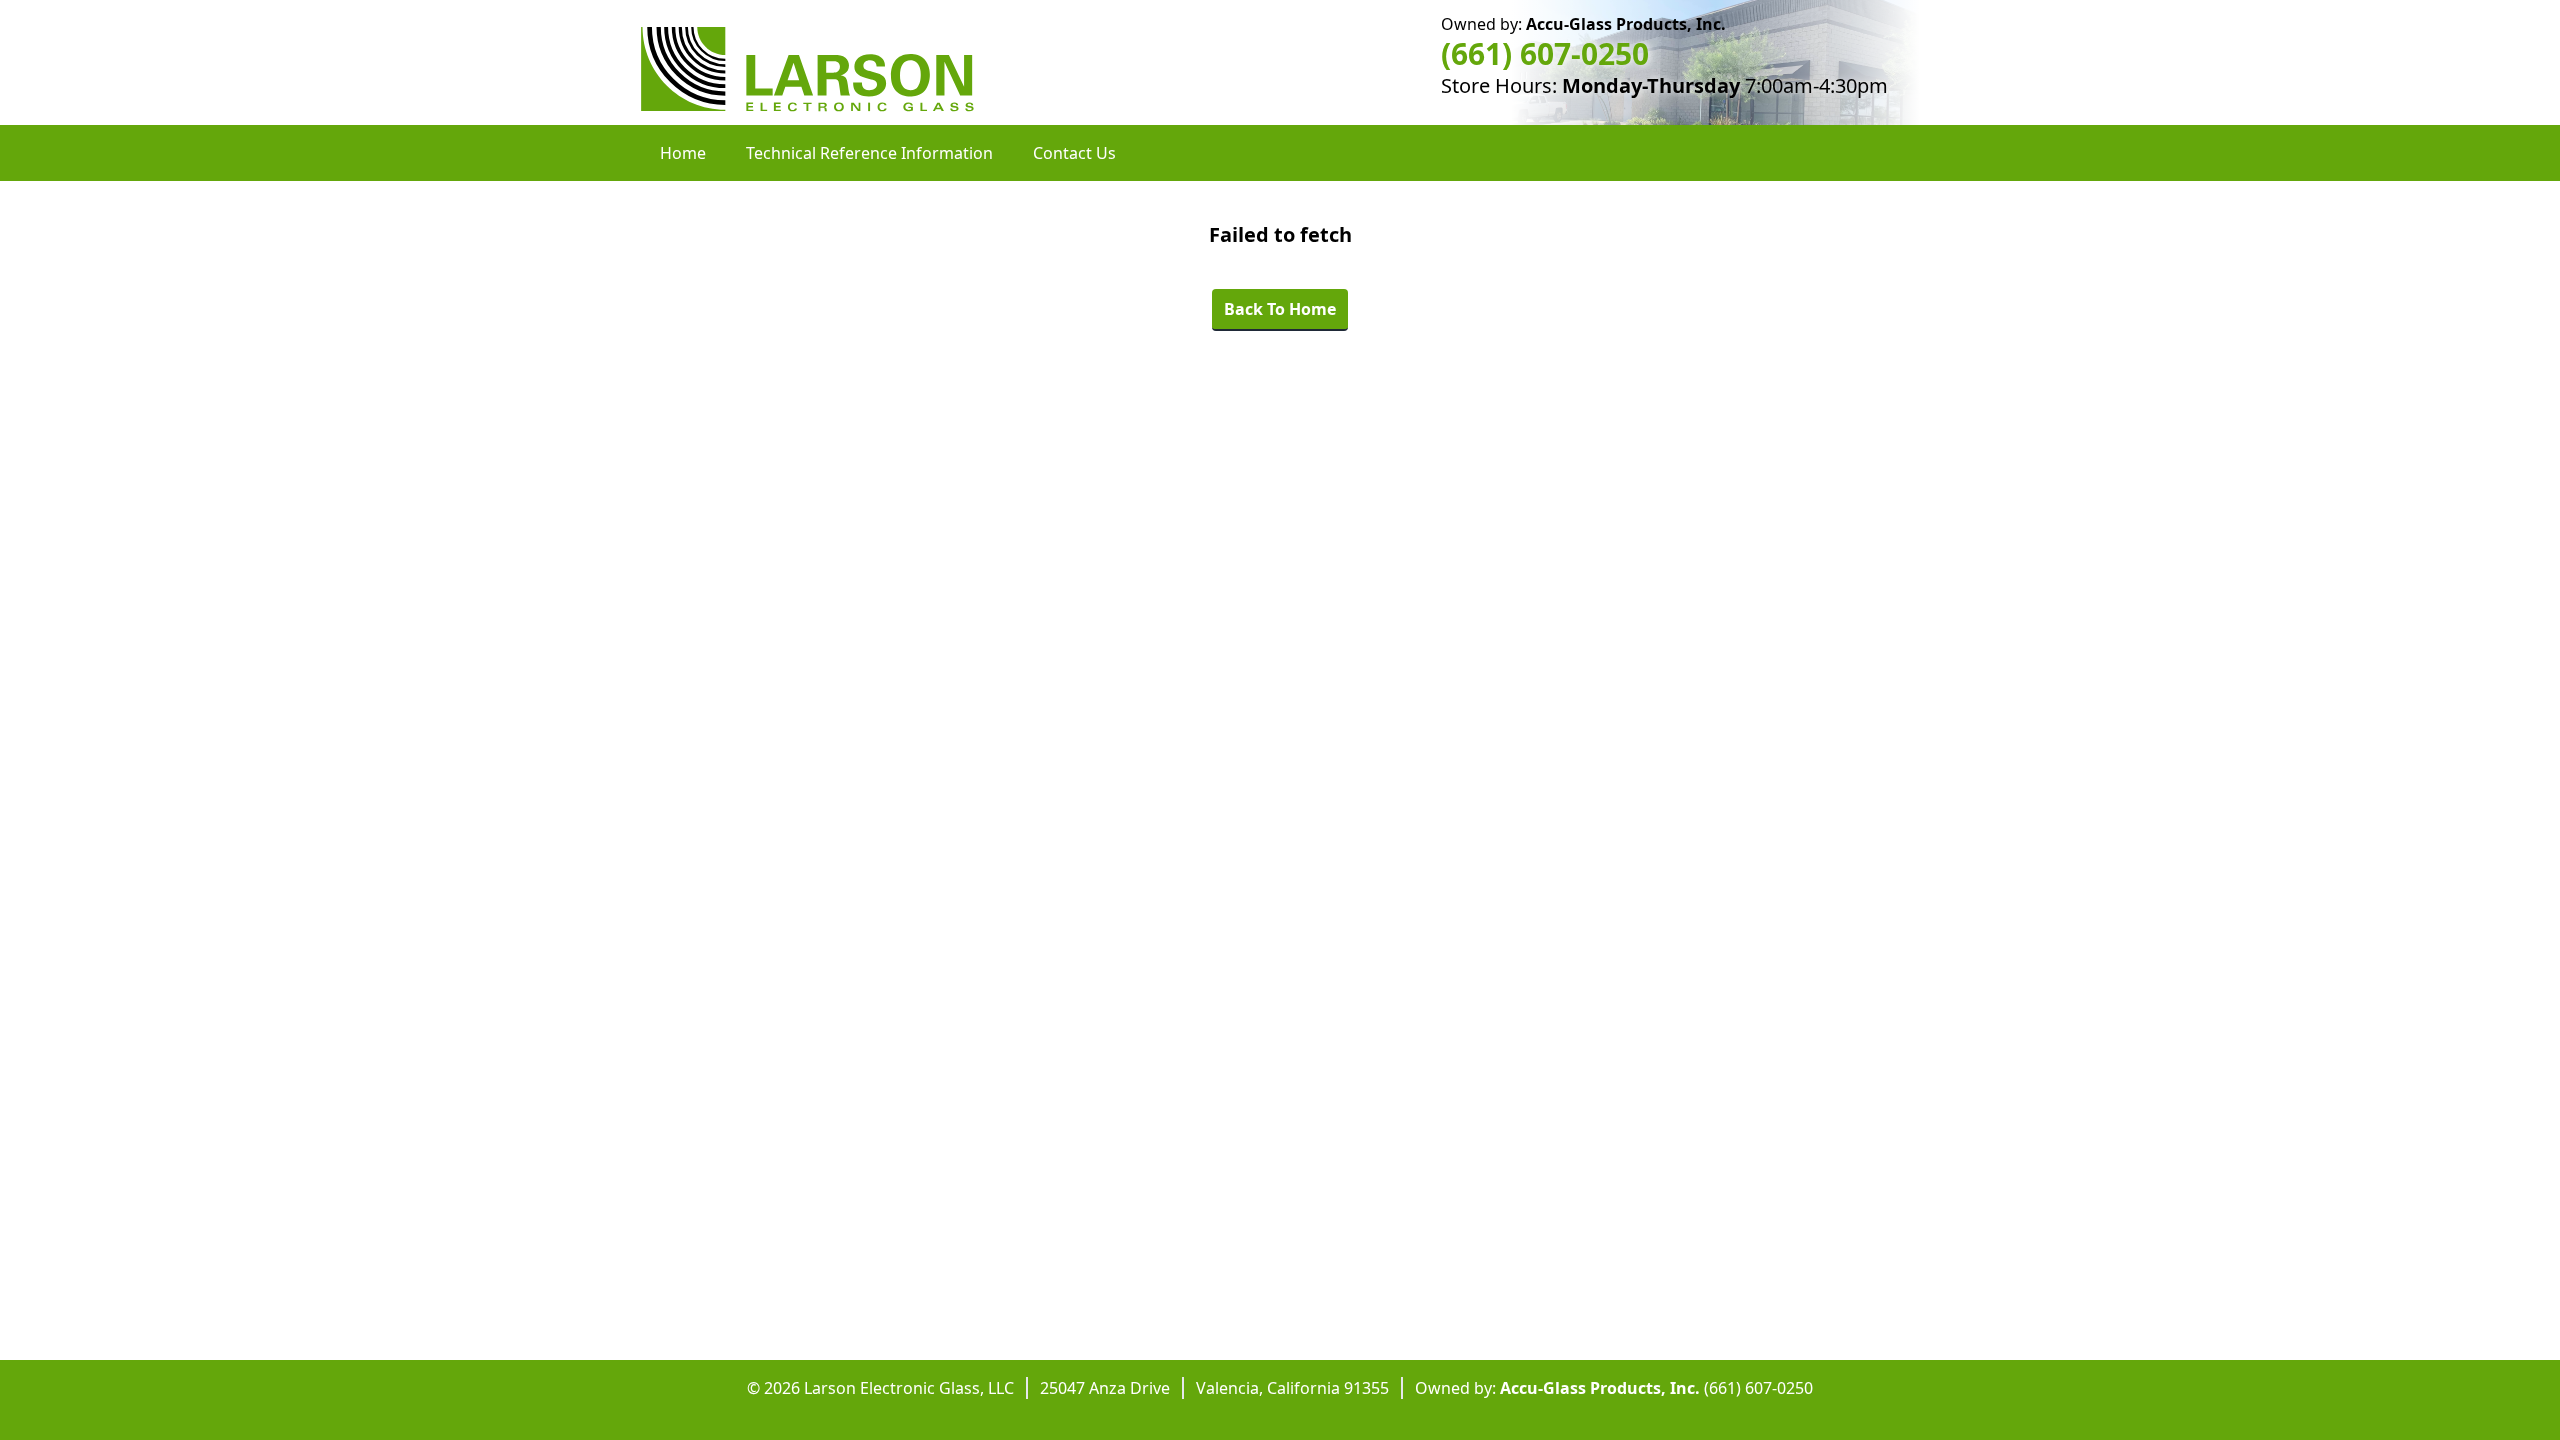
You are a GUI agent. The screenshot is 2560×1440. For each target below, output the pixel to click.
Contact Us (1074, 153)
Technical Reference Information (869, 153)
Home (683, 153)
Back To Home (1280, 309)
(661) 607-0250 (1545, 54)
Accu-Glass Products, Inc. (1626, 24)
